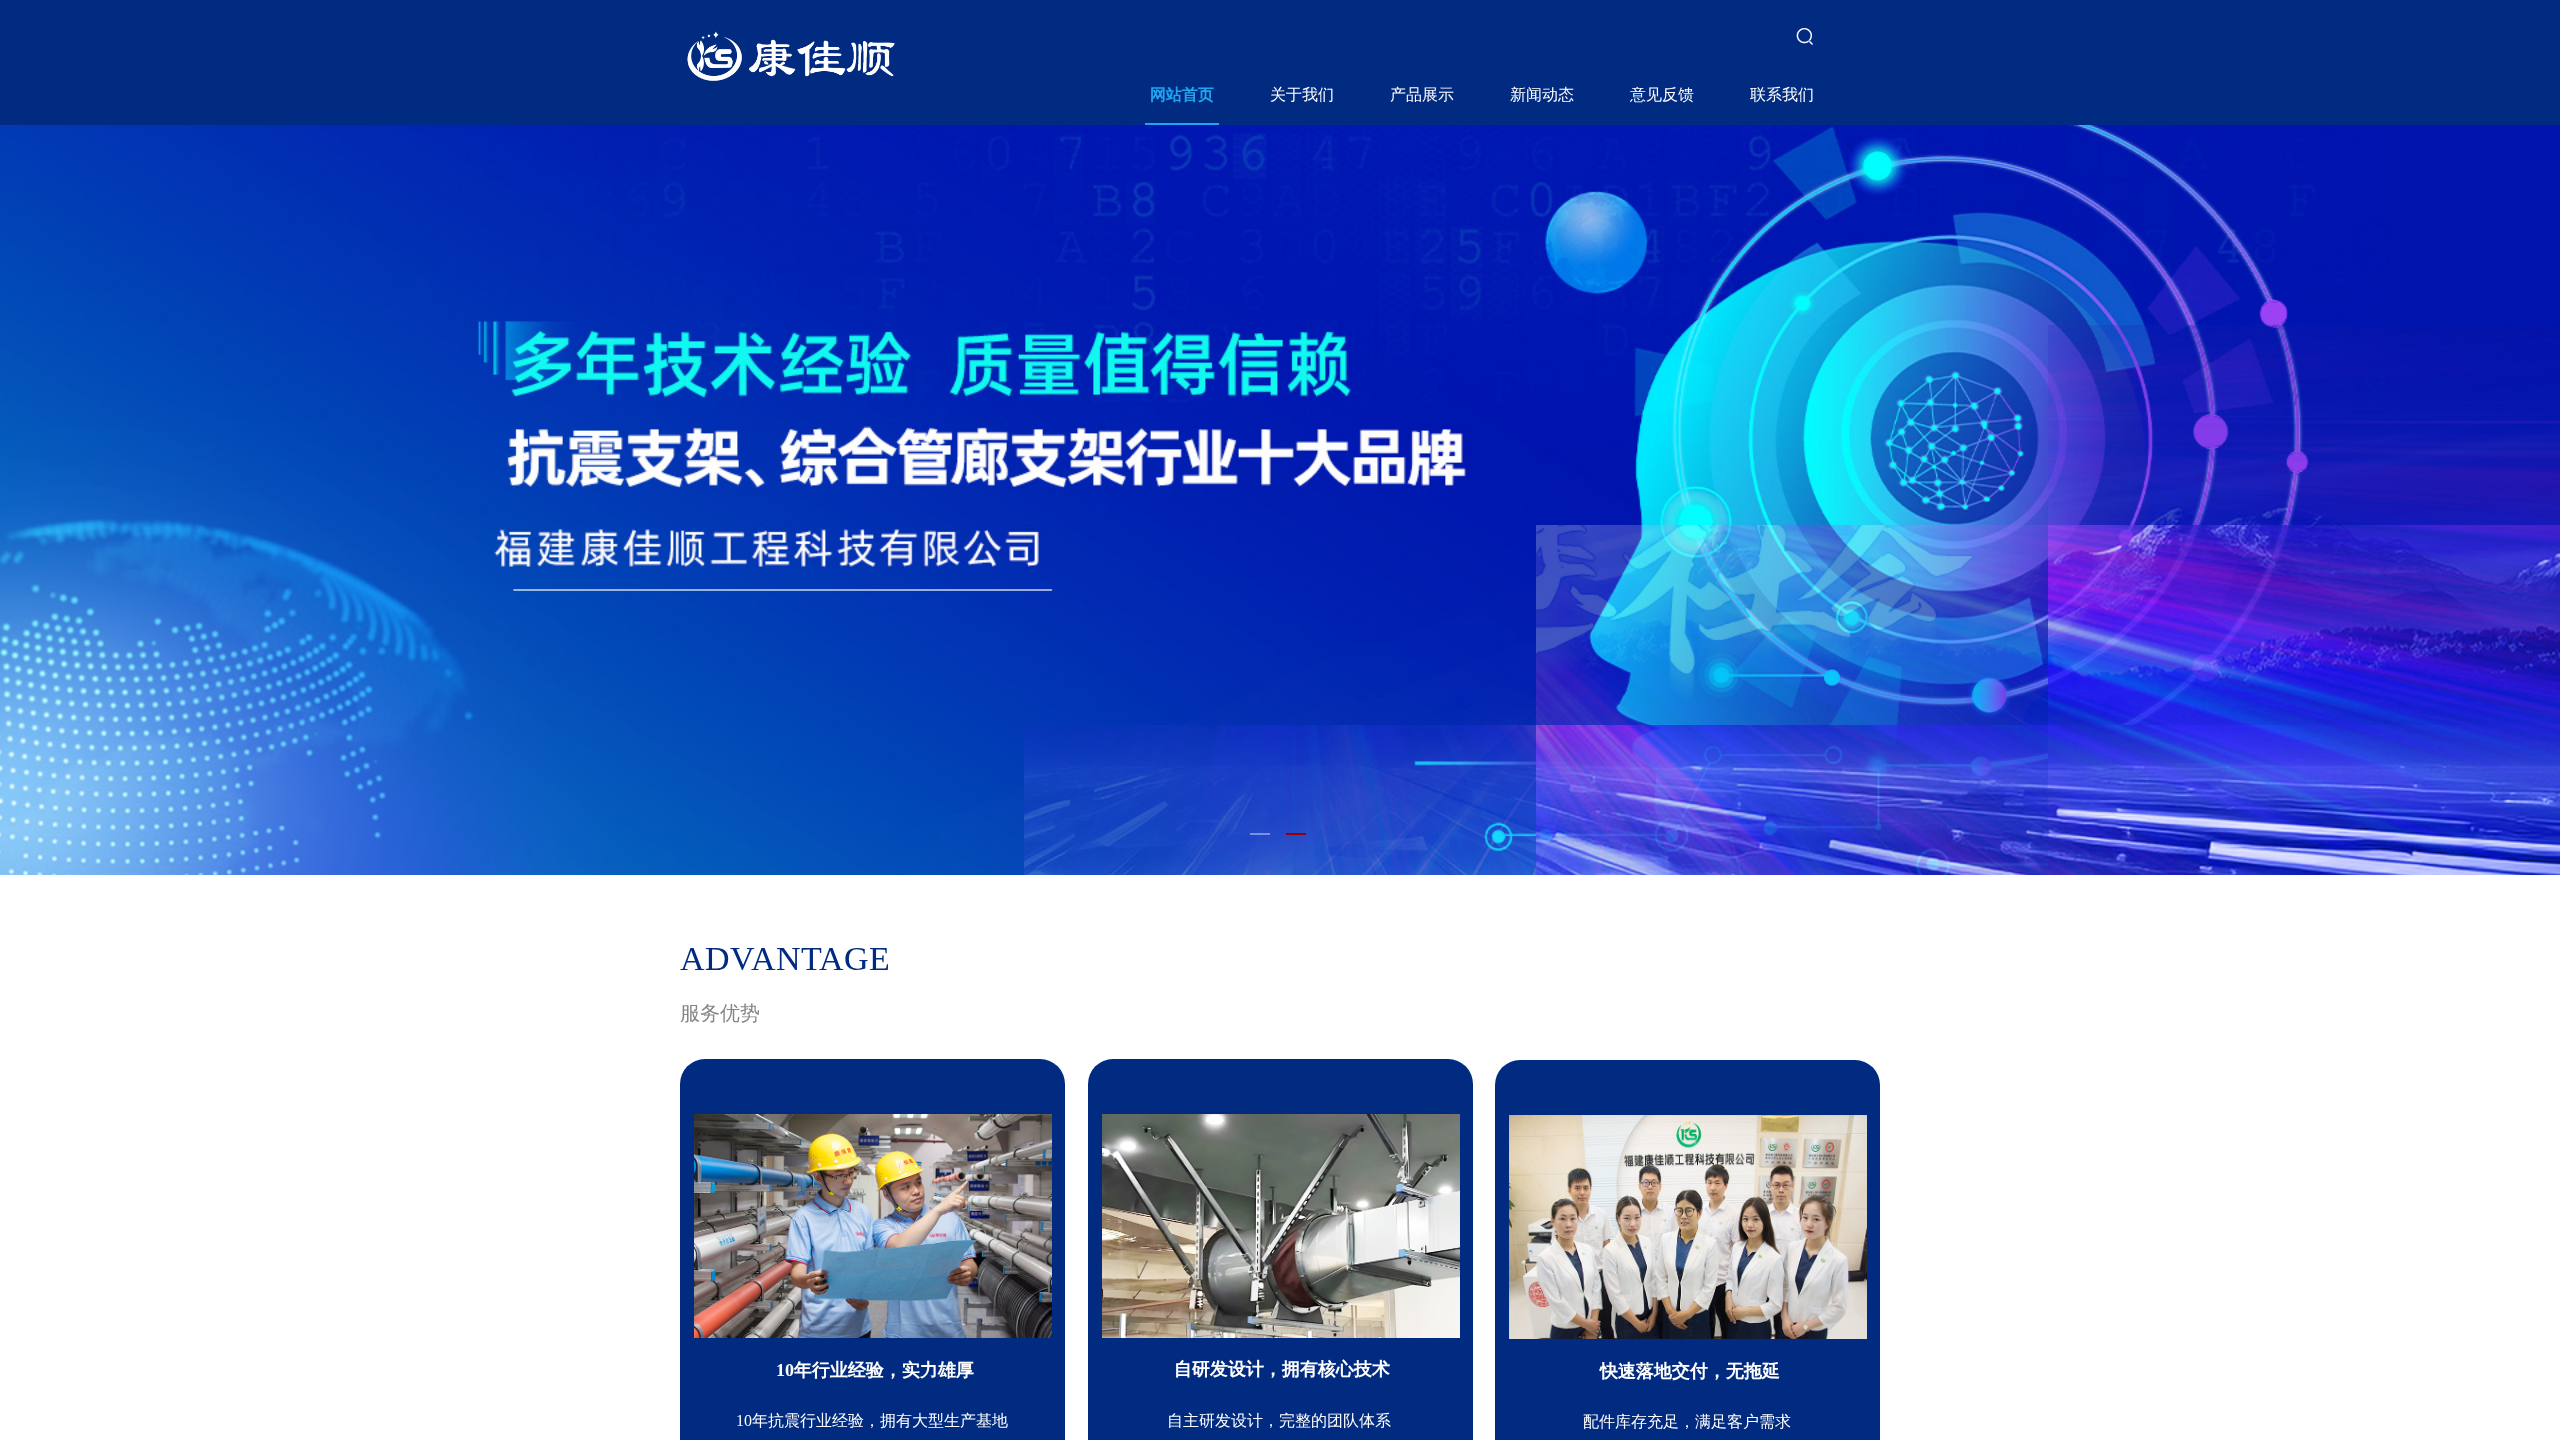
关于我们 (1302, 94)
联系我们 (1782, 94)
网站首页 (1182, 94)
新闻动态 (1542, 94)
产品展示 (1422, 94)
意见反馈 (1662, 94)
